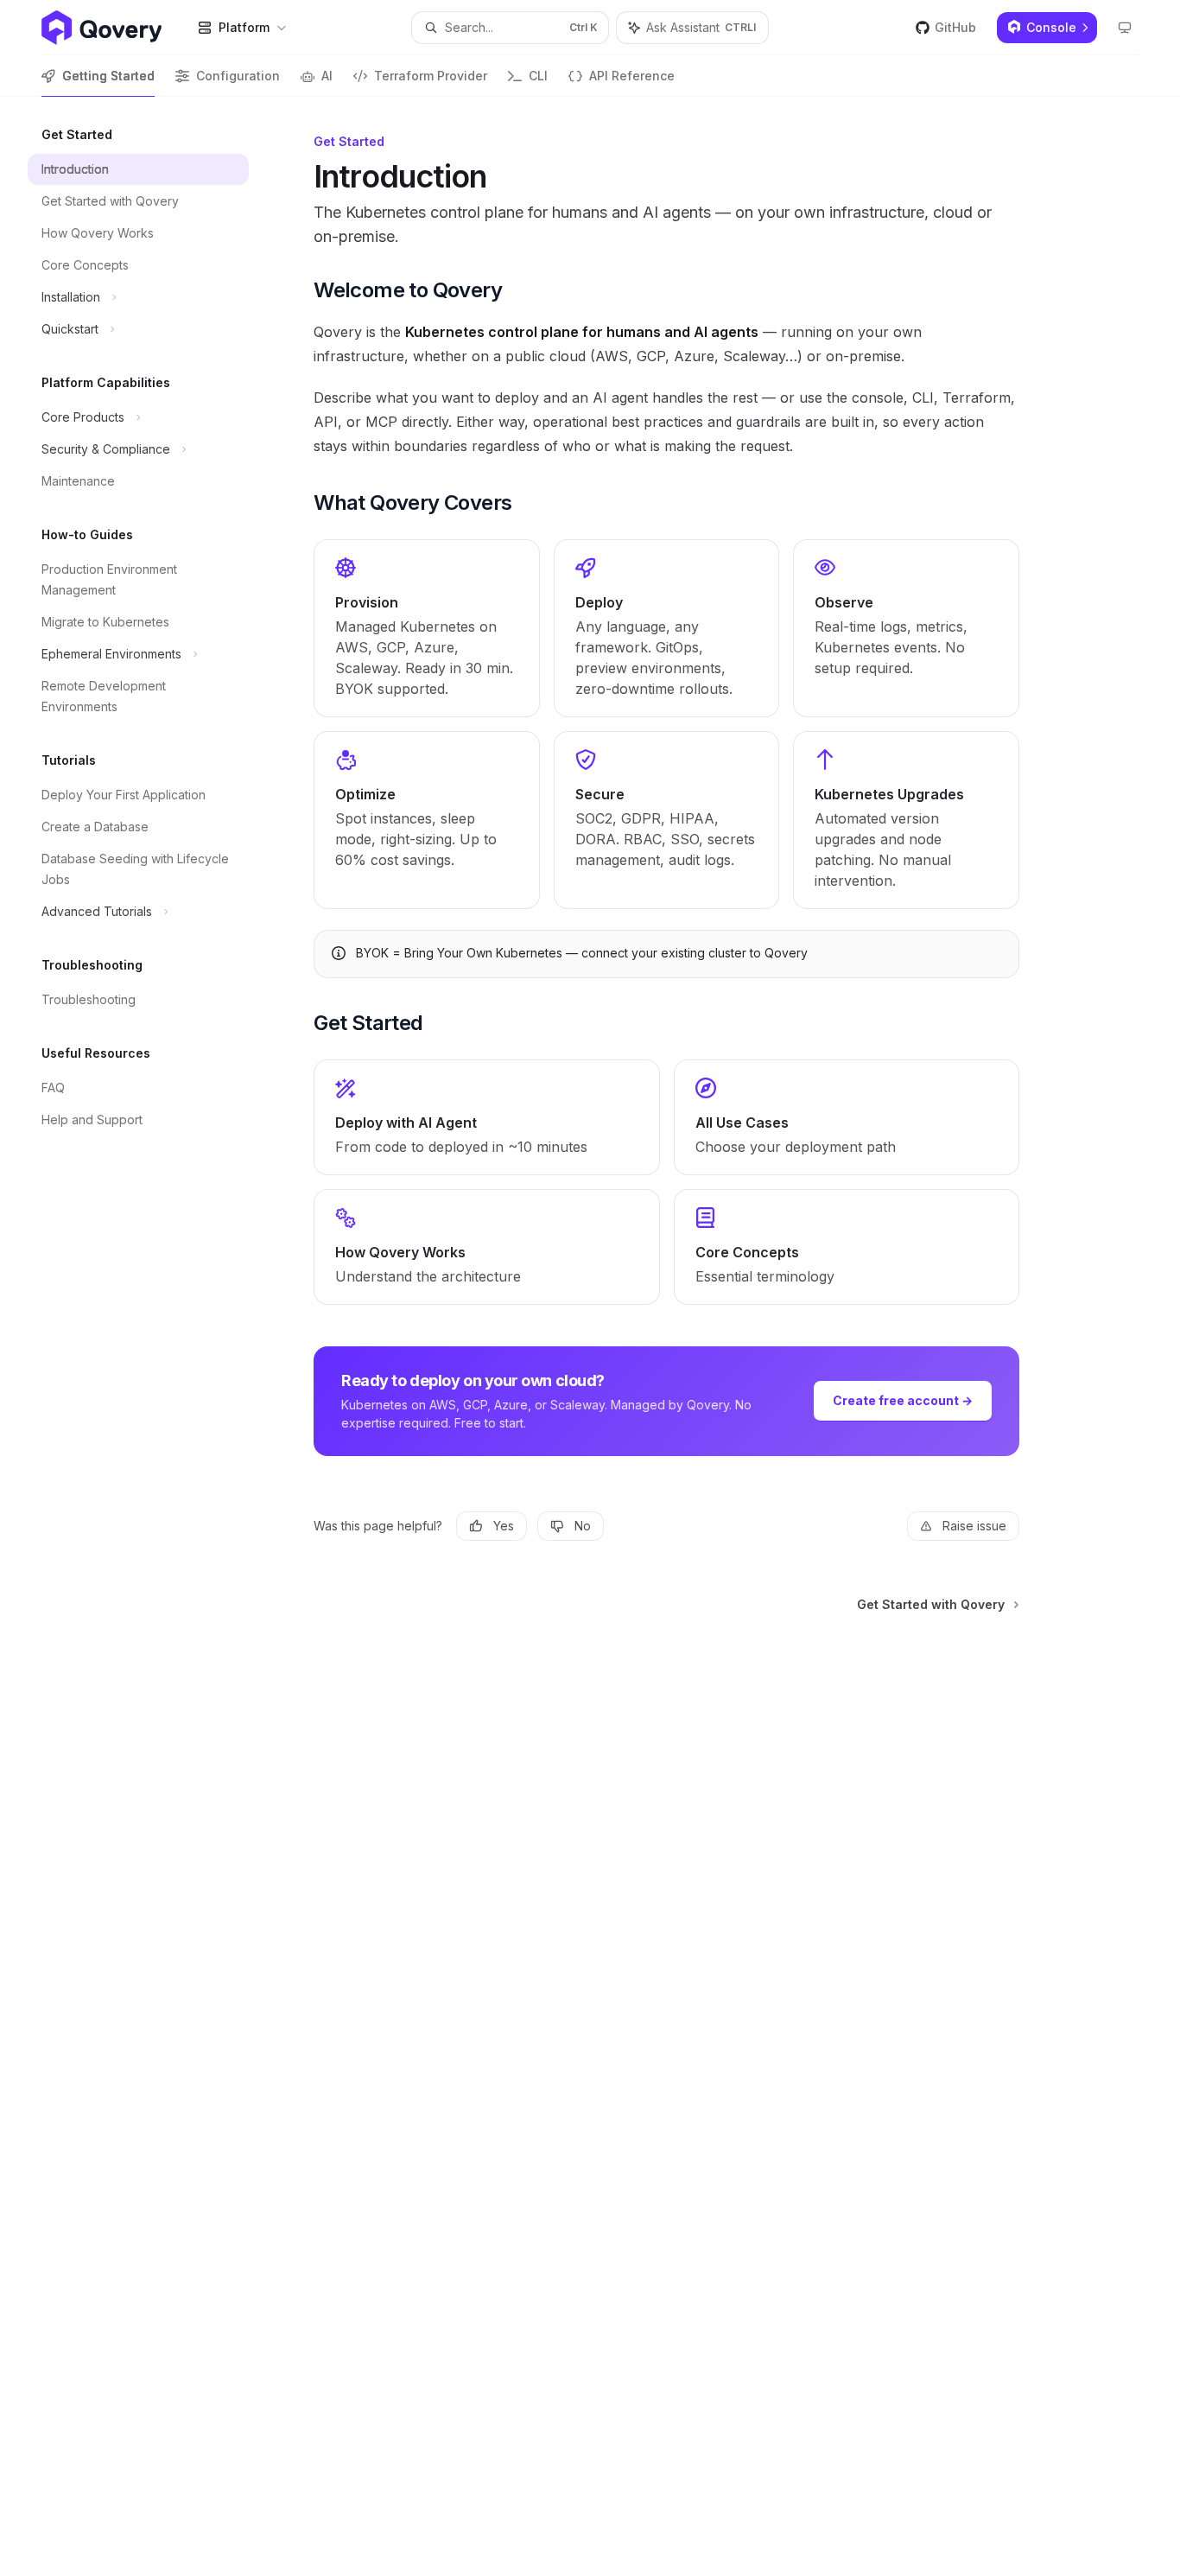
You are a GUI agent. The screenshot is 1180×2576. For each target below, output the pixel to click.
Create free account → (903, 1400)
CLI (538, 76)
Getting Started (108, 76)
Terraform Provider (431, 76)
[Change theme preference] (1125, 28)
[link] (427, 628)
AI (327, 76)
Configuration (238, 76)
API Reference (632, 76)
